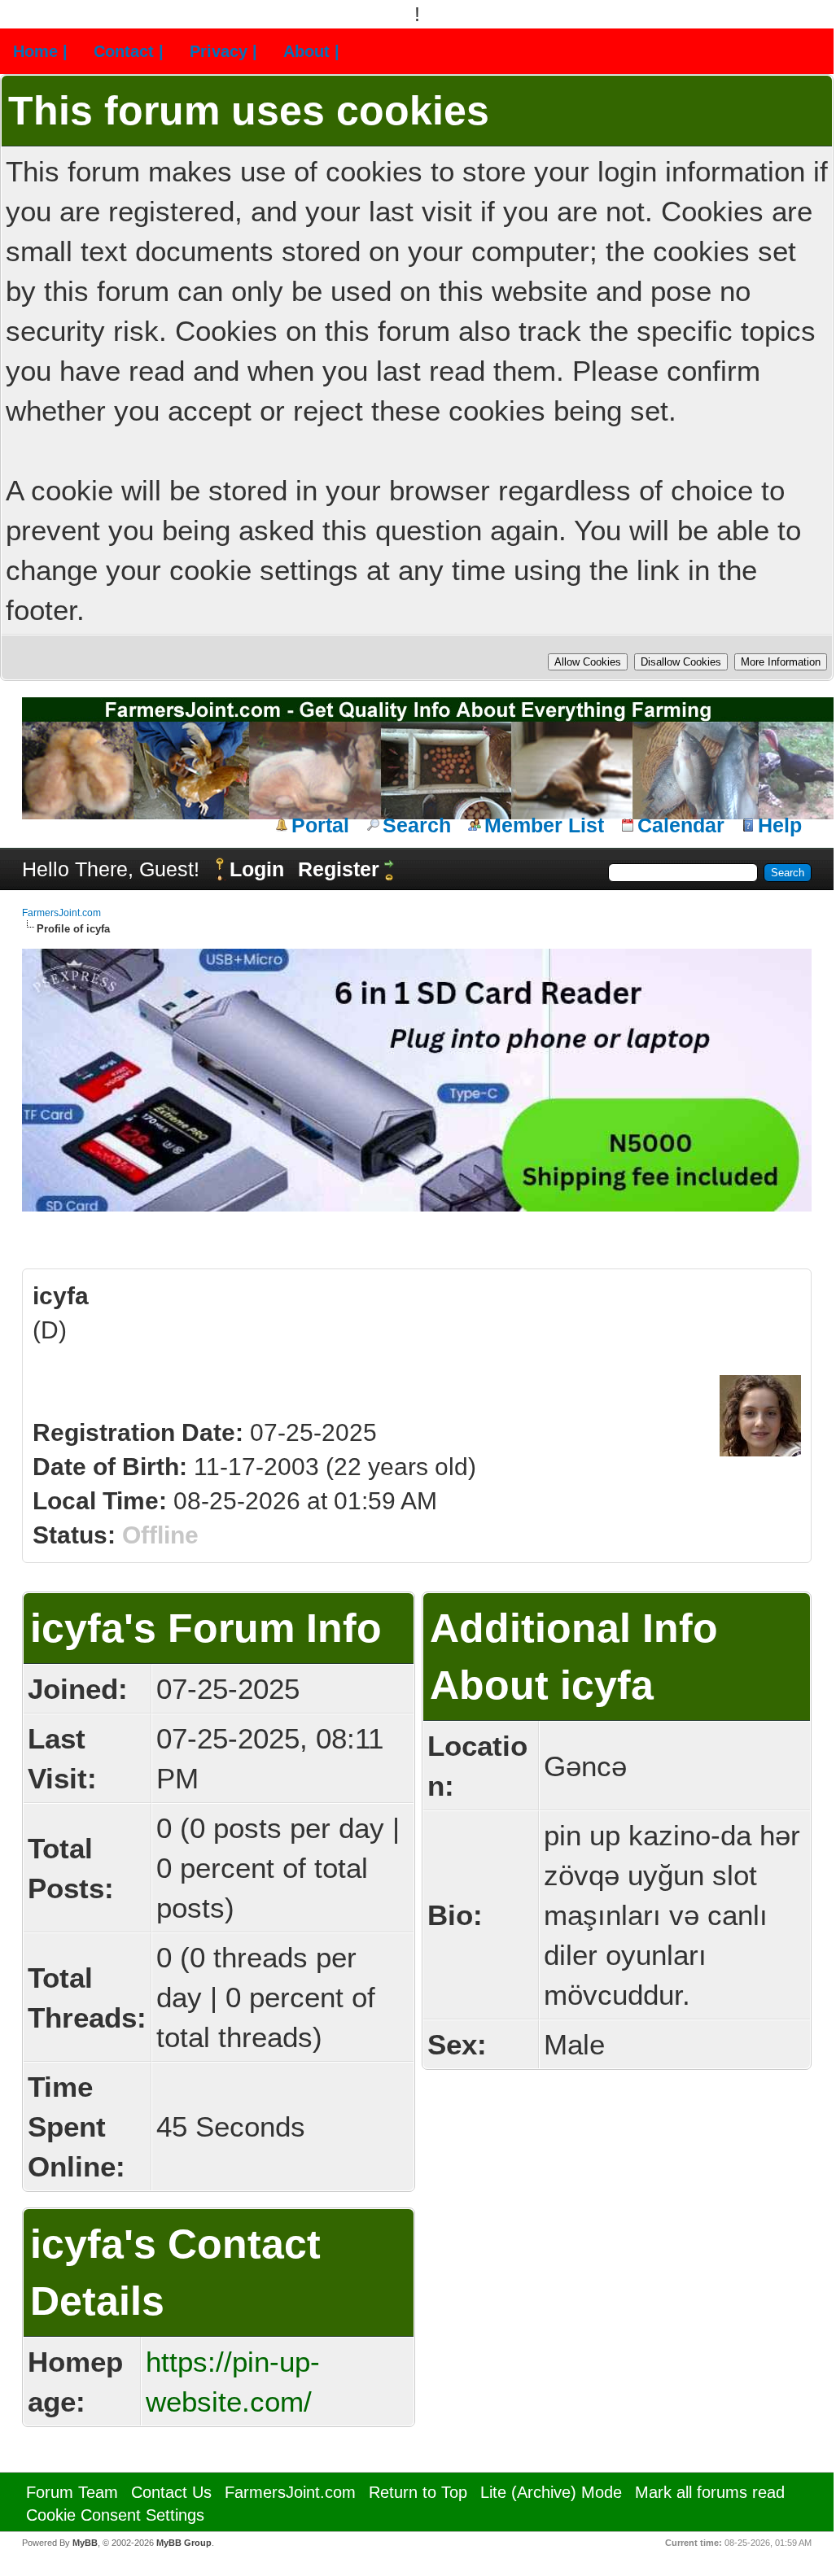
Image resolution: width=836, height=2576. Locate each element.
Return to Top (418, 2492)
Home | (40, 51)
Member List (544, 825)
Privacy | (223, 51)
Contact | (129, 51)
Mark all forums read (710, 2492)
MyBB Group (184, 2543)
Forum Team (72, 2492)
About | (311, 51)
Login (257, 869)
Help (780, 825)
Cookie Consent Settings (115, 2515)
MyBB (85, 2543)
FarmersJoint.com (61, 913)
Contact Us (171, 2492)
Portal (320, 825)
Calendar (681, 825)
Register (339, 869)
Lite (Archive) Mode (551, 2492)
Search (417, 825)
